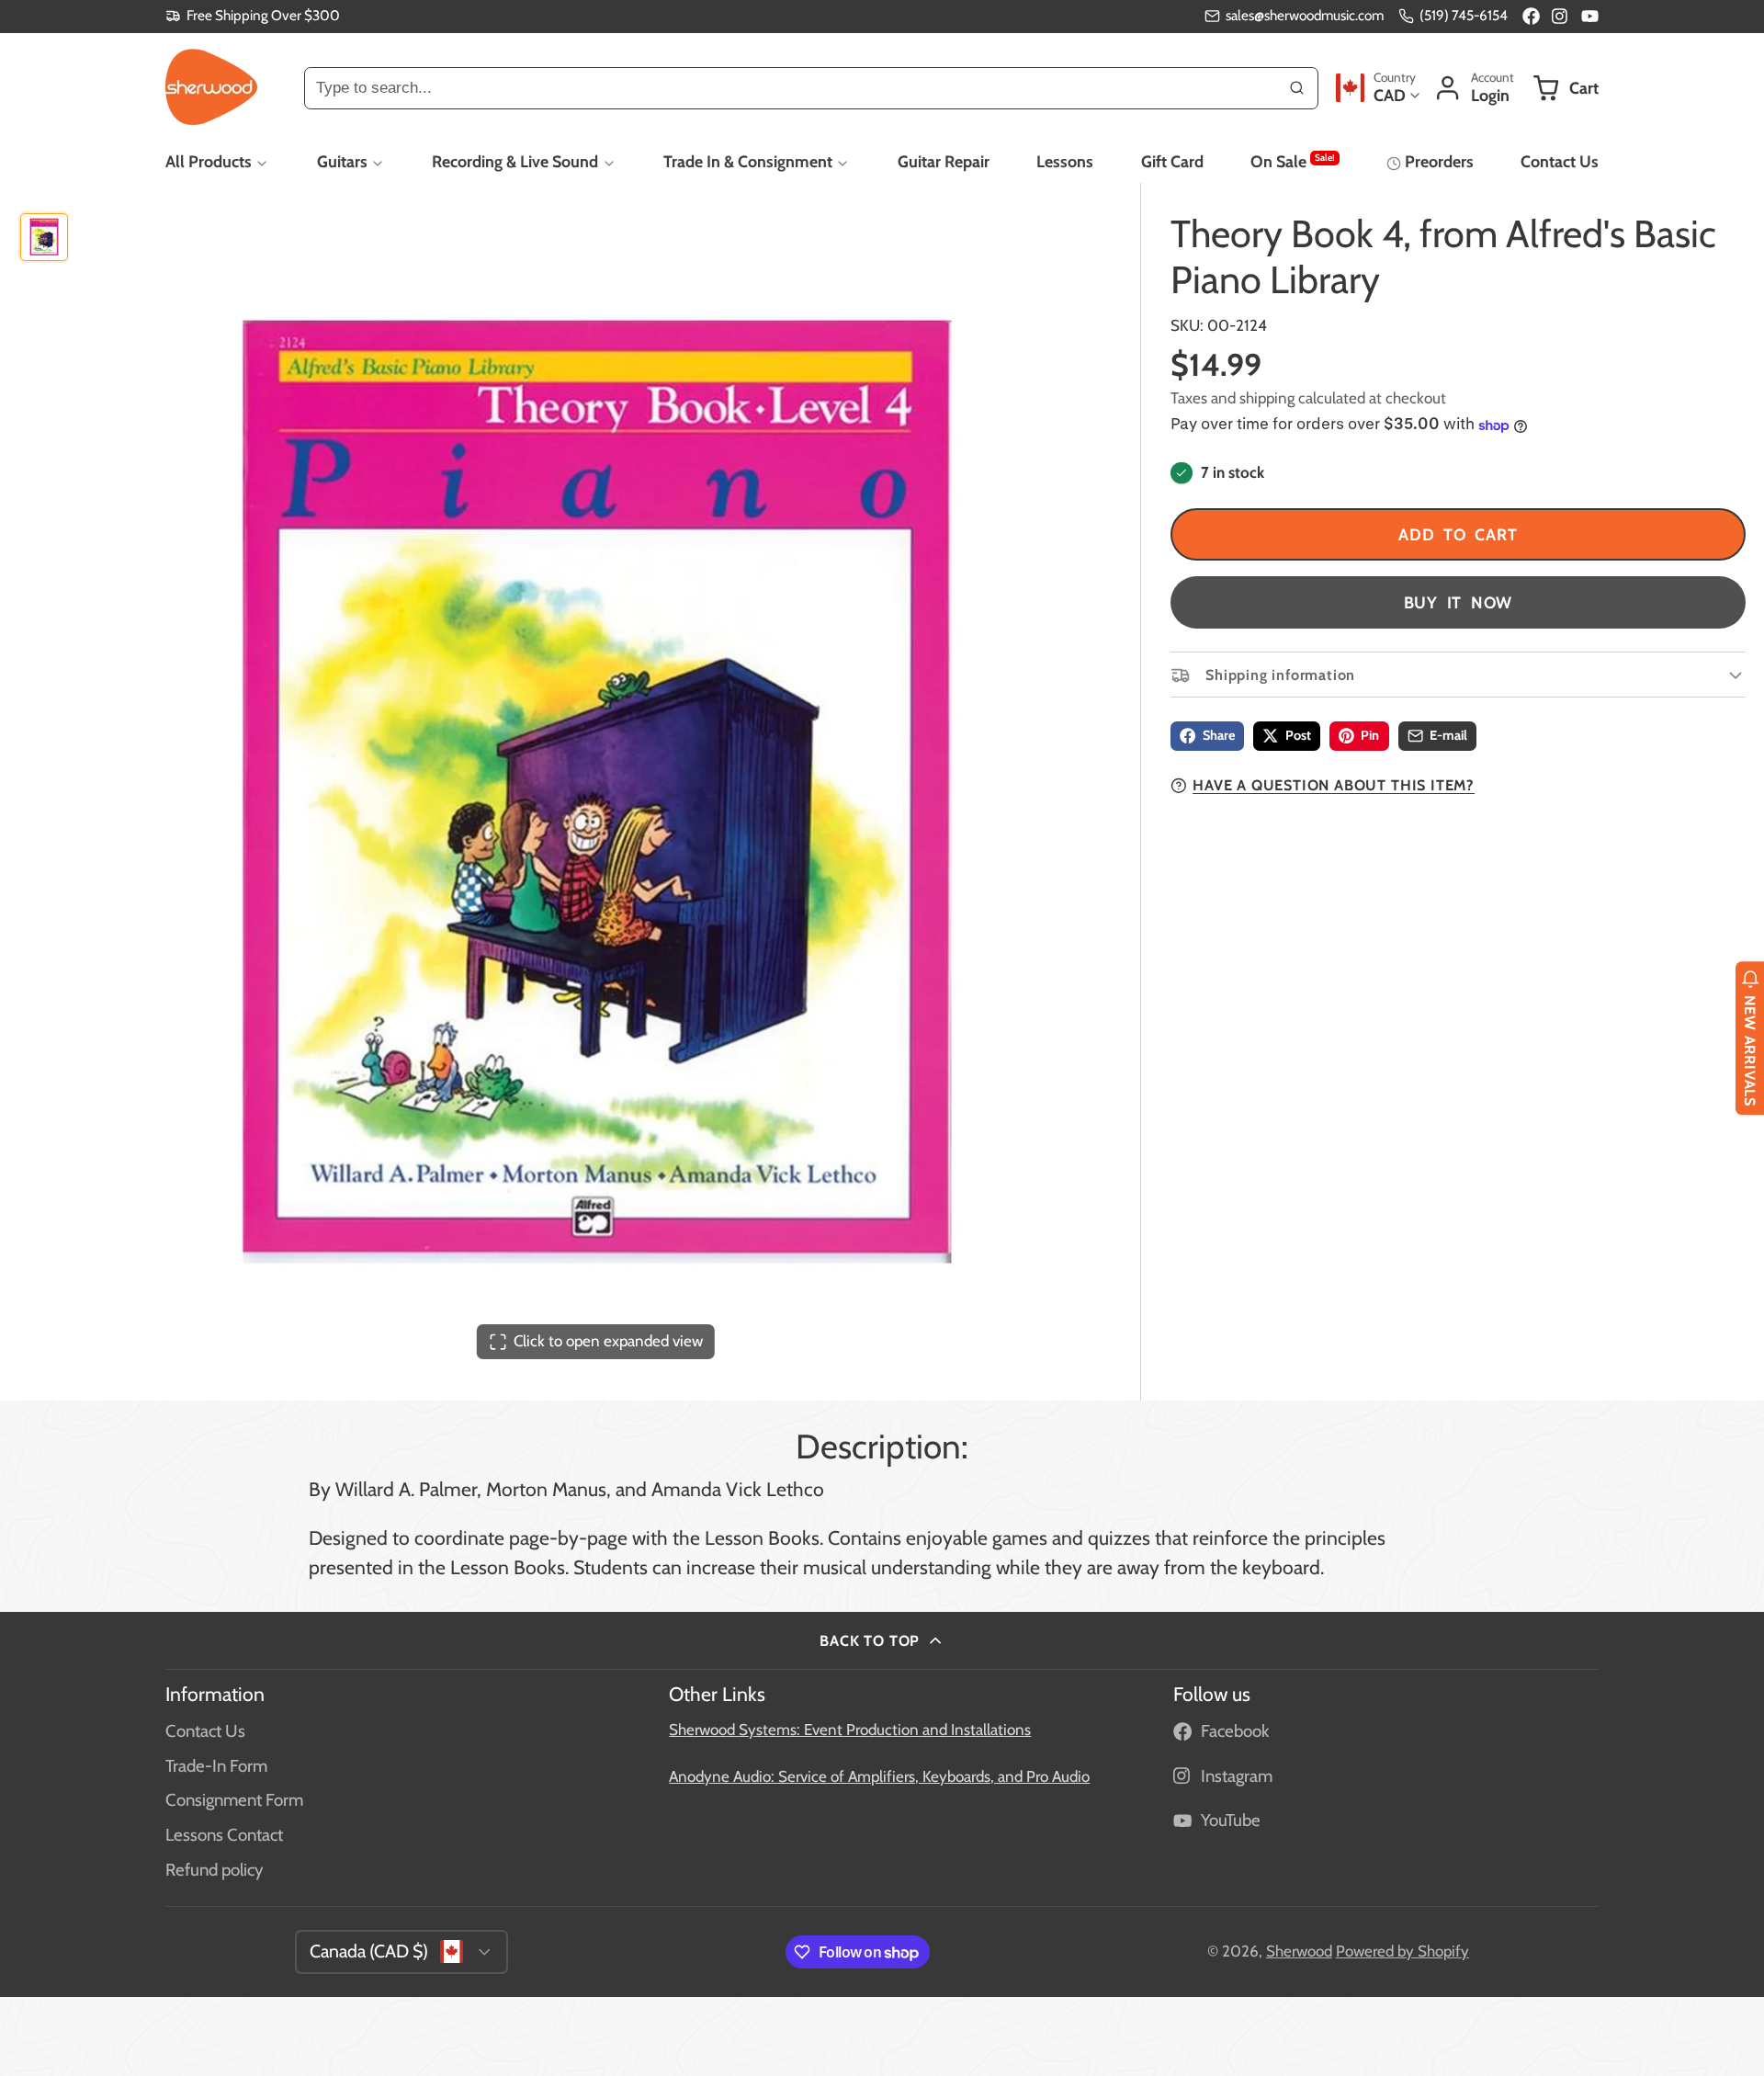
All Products (209, 161)
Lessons (1065, 161)
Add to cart (1458, 534)
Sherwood (1299, 1951)
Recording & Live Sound (515, 161)
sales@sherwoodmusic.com (1305, 15)
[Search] (1297, 87)
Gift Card (1172, 161)
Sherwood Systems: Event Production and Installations (850, 1730)
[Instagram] (1560, 16)
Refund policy (214, 1870)
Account (1474, 88)
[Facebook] (1531, 16)
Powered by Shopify (1402, 1951)
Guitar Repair (944, 161)
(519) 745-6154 (1464, 15)
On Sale (1292, 161)
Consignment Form (234, 1800)
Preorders (1439, 161)
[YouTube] (1590, 16)
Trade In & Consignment (748, 161)
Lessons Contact (224, 1835)
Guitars (342, 161)
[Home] (211, 87)
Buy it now (1459, 602)
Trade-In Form (216, 1766)
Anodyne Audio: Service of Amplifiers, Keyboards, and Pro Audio (879, 1776)
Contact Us (1560, 161)
